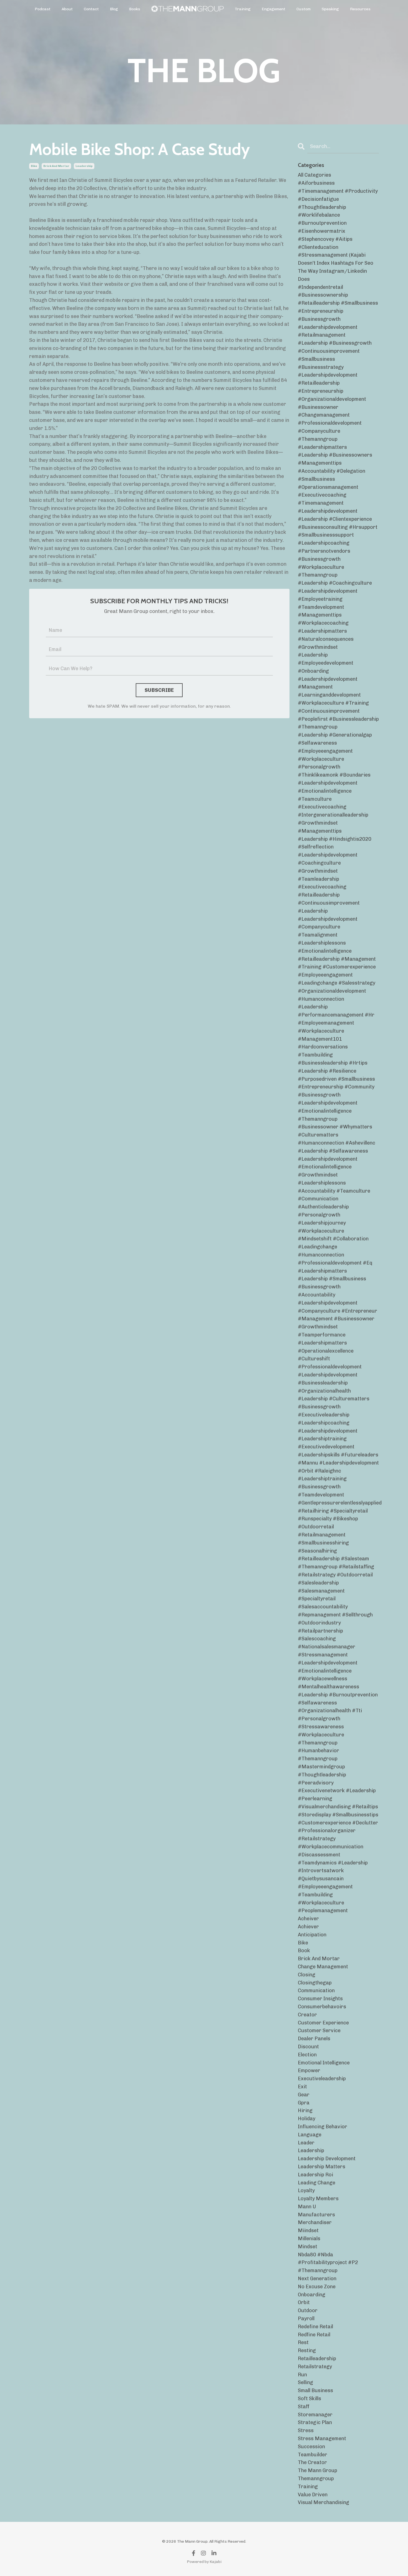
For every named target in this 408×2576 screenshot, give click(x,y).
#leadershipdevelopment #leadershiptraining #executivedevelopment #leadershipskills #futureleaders (338, 1443)
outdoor (308, 2310)
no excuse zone (317, 2287)
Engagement (274, 9)
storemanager (315, 2415)
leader (306, 2143)
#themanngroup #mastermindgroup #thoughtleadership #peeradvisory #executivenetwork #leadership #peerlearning (337, 1779)
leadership (84, 166)
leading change (317, 2183)
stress (306, 2430)
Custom (304, 9)
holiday (307, 2119)
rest (303, 2342)
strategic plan (315, 2422)
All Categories (314, 175)
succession (311, 2447)
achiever (308, 1927)
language (310, 2135)
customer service (319, 2031)
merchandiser (315, 2222)
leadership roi (315, 2175)
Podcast (43, 9)
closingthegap (315, 1983)
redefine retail (315, 2327)
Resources (360, 9)
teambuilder (313, 2455)
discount (308, 2047)
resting (307, 2350)
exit (302, 2087)
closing (307, 1975)
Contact (91, 9)
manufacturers (316, 2215)
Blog (114, 9)
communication (316, 1991)
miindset (308, 2230)
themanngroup (316, 2479)
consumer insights (320, 1999)
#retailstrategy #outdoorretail (335, 1575)
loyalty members (318, 2199)
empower (309, 2071)
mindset (308, 2247)
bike (34, 166)
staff (304, 2407)
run (302, 2375)
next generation (317, 2279)
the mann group (318, 2470)
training (308, 2487)
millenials (309, 2239)
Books (135, 9)
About (67, 9)
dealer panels (314, 2039)
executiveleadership (322, 2079)
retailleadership (317, 2359)
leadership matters (322, 2167)
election (307, 2055)
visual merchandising (323, 2502)
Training (243, 9)
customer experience (323, 2023)
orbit (304, 2302)
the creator (312, 2462)
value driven (313, 2495)
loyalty (306, 2191)
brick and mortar (56, 166)
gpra (304, 2103)
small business (315, 2390)
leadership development (327, 2159)
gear (304, 2095)
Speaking (330, 9)
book (304, 1951)
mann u (307, 2207)
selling (305, 2382)
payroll (306, 2319)
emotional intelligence (324, 2063)
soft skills (309, 2399)
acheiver (308, 1919)
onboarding (312, 2295)
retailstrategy (315, 2367)
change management (323, 1967)
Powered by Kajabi (204, 2562)
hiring (305, 2111)
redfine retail (314, 2335)
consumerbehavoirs (322, 2007)
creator (307, 2015)
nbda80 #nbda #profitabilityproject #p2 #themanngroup (328, 2263)
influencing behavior (323, 2127)
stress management (322, 2439)
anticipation (312, 1935)
